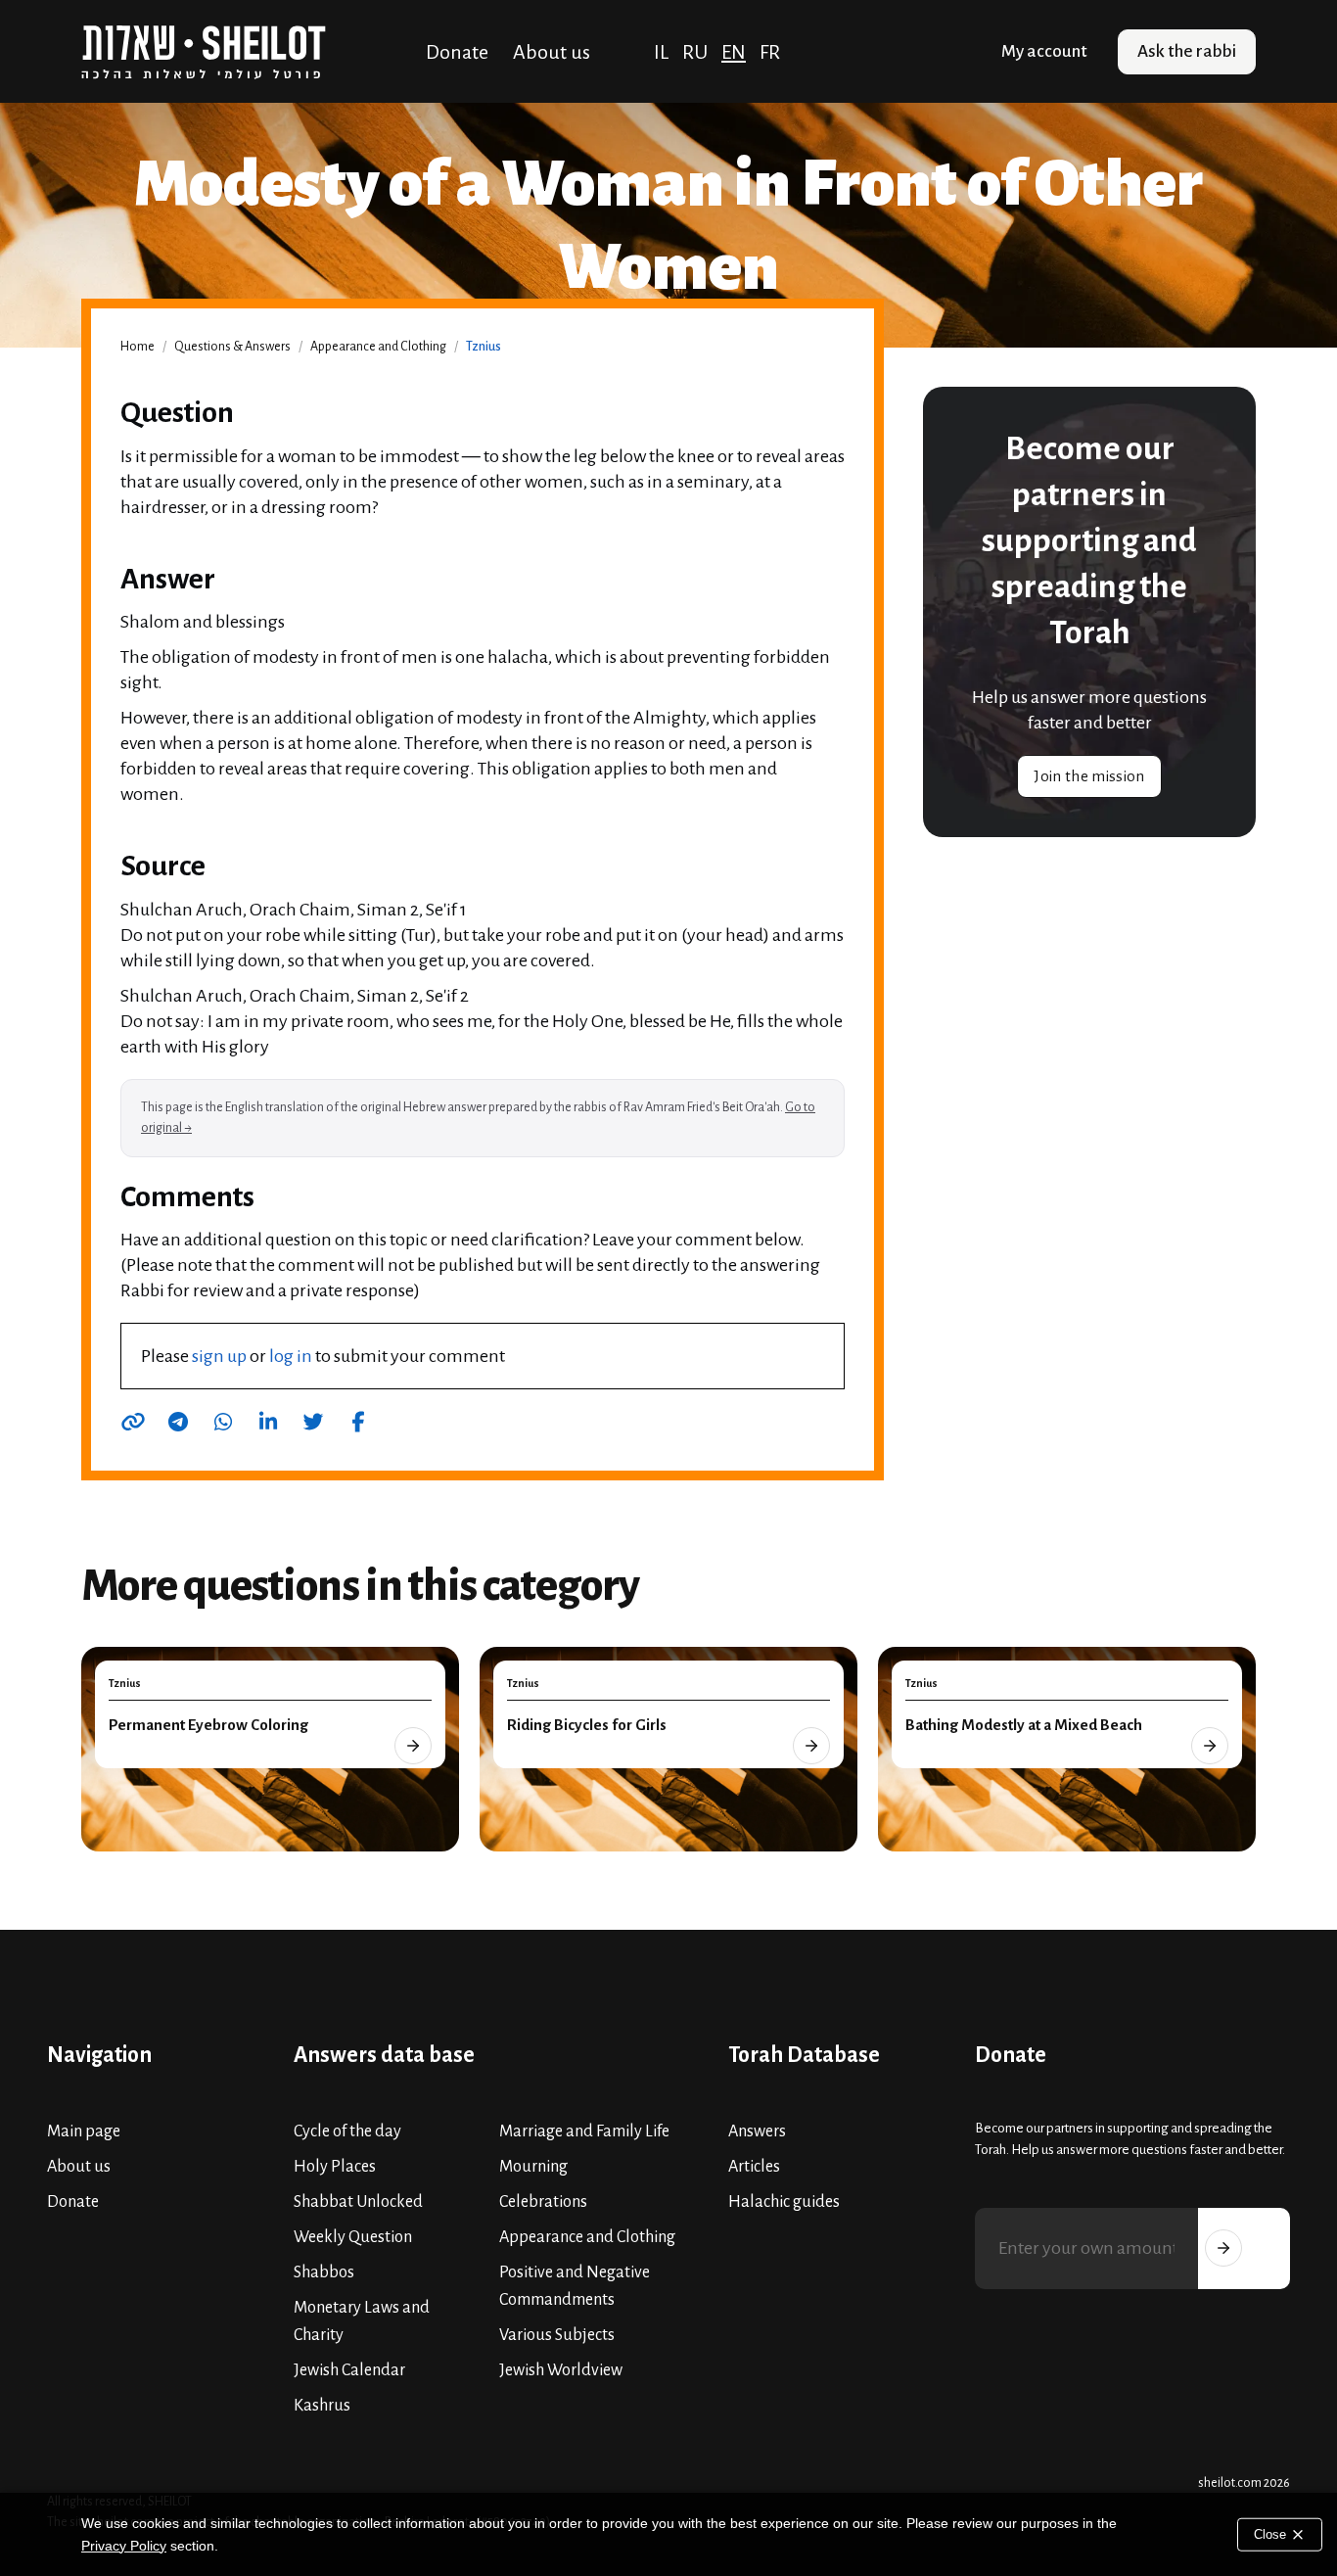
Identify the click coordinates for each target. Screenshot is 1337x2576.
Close (1272, 2533)
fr (770, 52)
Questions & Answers (232, 347)
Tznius (484, 347)
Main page (84, 2131)
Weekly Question (353, 2237)
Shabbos (324, 2272)
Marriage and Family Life (584, 2131)
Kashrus (322, 2406)
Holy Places (335, 2167)
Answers (757, 2131)
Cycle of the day (347, 2131)
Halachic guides (784, 2202)
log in (291, 1356)
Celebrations (543, 2202)
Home (138, 347)
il (661, 52)
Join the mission (1089, 776)
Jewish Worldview (561, 2370)
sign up (219, 1356)
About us (552, 52)
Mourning (533, 2167)
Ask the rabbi (1187, 51)
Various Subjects (557, 2335)
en (734, 52)
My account (1044, 51)
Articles (754, 2167)
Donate (457, 52)
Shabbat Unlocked (358, 2202)
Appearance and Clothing (378, 347)
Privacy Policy (124, 2546)
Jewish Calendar (349, 2370)
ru (695, 52)
